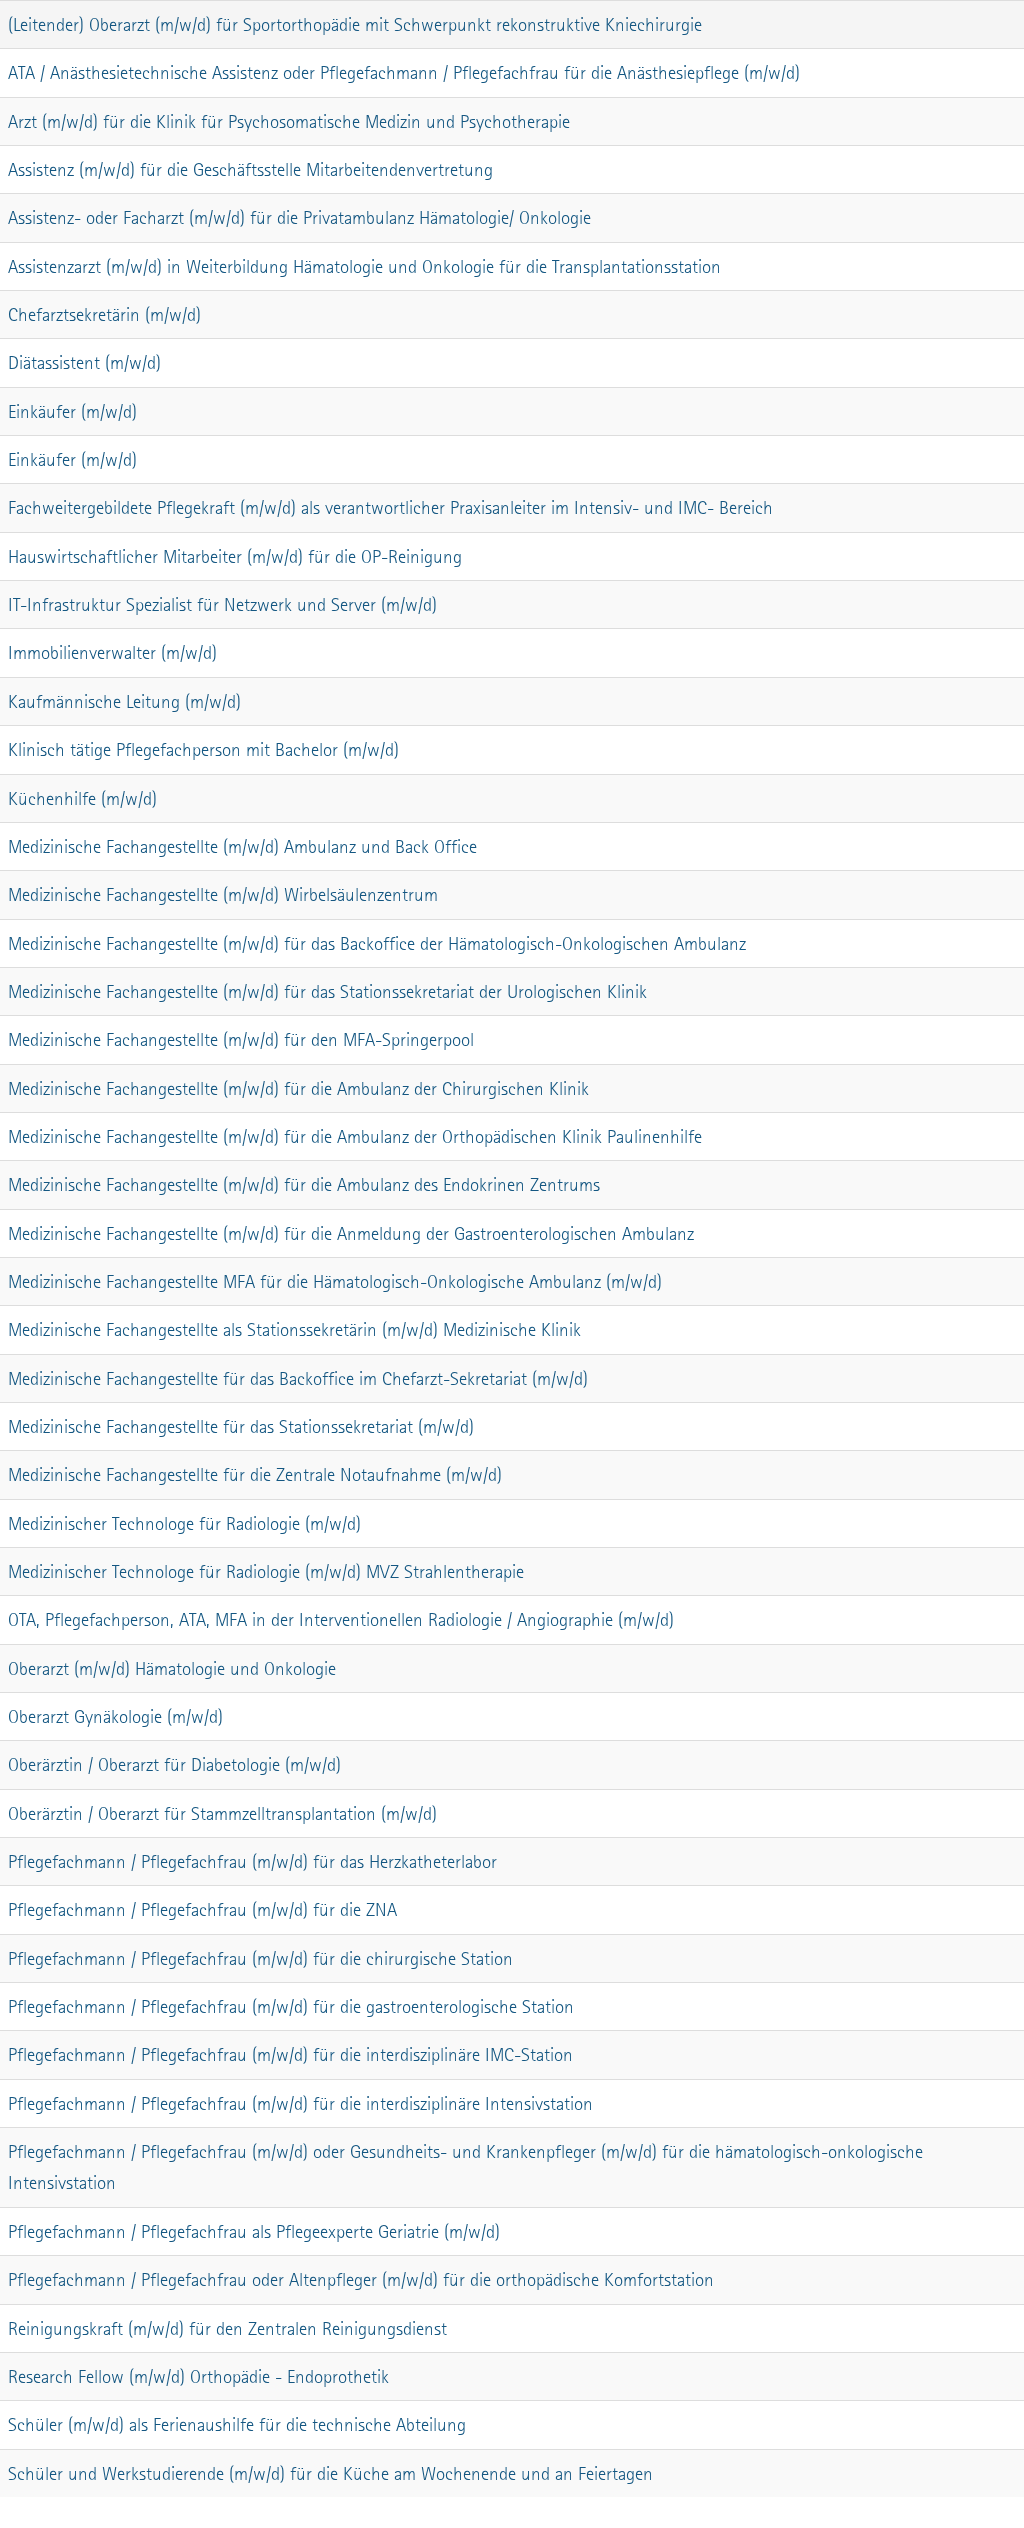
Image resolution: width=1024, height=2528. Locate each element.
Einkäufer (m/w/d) (72, 411)
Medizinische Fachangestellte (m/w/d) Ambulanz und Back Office (242, 846)
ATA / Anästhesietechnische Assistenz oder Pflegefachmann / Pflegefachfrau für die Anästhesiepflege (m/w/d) (404, 72)
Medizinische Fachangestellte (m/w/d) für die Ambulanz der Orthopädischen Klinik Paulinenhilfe (355, 1136)
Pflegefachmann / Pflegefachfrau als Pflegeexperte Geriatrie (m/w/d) (254, 2231)
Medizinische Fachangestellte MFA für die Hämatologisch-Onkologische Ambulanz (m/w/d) (335, 1281)
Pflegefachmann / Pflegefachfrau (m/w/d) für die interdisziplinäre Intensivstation (300, 2103)
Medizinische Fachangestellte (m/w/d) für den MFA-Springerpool (241, 1039)
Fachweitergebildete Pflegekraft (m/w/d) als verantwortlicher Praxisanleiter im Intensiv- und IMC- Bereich (390, 507)
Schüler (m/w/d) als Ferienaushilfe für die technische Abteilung (237, 2424)
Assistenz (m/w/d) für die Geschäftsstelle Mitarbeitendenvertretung (250, 169)
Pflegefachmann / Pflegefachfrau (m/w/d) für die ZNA (202, 1909)
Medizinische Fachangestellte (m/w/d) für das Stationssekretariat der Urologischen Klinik (327, 991)
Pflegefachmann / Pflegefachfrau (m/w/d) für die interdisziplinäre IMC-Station (290, 2054)
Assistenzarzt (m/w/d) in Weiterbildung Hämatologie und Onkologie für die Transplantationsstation (364, 266)
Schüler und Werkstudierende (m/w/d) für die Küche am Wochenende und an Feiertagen (330, 2473)
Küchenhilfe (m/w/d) (82, 798)
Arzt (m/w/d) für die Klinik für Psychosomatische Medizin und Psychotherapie (289, 121)
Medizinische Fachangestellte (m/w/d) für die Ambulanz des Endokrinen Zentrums (304, 1184)
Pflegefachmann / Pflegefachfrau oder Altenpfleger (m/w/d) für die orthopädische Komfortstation (361, 2279)
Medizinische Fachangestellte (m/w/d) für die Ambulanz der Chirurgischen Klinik (298, 1088)
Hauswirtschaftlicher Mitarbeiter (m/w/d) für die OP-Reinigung (235, 556)
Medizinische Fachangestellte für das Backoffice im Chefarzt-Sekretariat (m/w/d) (298, 1378)
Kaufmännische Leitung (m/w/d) (124, 701)
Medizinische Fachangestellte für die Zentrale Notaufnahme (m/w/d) (255, 1474)
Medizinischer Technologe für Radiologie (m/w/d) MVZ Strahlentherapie (266, 1571)
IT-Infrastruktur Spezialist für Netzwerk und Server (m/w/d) (222, 604)
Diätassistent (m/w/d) (84, 362)
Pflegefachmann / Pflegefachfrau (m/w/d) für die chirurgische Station (260, 1958)
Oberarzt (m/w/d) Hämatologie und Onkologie (172, 1668)
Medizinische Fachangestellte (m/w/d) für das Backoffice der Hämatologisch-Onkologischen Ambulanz (377, 943)
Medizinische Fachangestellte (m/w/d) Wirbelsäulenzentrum (223, 894)
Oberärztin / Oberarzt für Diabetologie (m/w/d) (174, 1764)
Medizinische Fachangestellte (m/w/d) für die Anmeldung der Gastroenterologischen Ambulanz (351, 1233)
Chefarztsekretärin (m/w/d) (104, 314)
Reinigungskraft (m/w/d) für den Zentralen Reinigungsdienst (227, 2328)
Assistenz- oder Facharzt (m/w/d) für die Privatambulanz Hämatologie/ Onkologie (299, 217)
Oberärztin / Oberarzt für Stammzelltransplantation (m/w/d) (222, 1813)
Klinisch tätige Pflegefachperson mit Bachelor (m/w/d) (203, 749)
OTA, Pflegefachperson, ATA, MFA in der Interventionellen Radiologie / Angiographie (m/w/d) (341, 1619)
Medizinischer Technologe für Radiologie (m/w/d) (184, 1523)
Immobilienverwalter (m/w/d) (112, 652)
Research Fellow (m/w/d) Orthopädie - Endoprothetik (198, 2376)
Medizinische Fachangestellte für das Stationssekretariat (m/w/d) (241, 1426)
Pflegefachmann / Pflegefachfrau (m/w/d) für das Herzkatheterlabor (252, 1861)
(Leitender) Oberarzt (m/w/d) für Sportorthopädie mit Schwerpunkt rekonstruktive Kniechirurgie (355, 24)
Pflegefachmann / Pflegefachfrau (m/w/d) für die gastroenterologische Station (291, 2006)
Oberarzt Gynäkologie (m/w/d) (115, 1716)
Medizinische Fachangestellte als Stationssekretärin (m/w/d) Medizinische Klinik (294, 1329)
